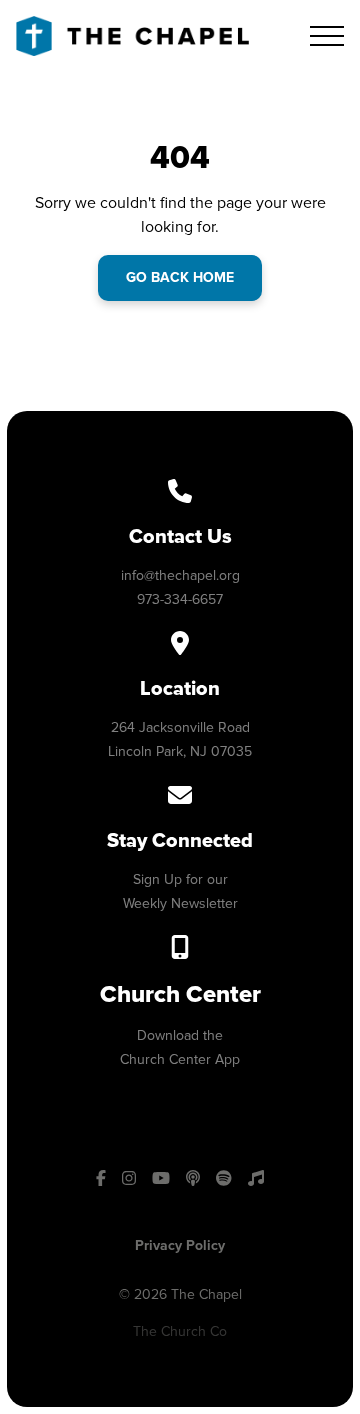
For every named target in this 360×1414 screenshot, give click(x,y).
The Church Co (180, 1331)
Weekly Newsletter (180, 903)
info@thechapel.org (180, 575)
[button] (327, 36)
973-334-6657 (180, 599)
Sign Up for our (180, 879)
